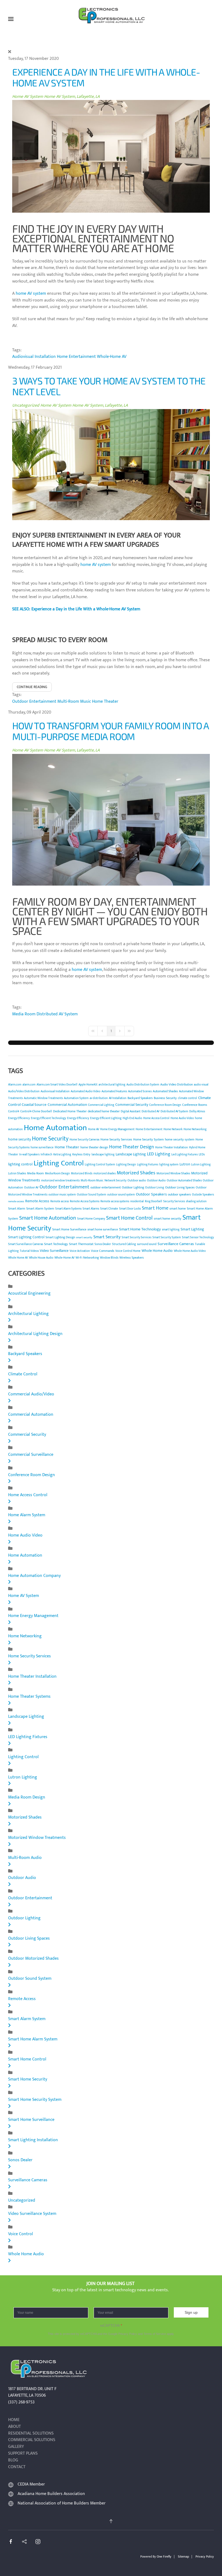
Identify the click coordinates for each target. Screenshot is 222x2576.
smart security (84, 1237)
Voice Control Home (128, 1251)
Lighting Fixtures (148, 1165)
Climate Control (23, 1374)
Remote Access (37, 1201)
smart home (178, 1208)
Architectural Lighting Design (35, 1334)
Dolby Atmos (197, 1112)
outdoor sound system (121, 1195)
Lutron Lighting (201, 1165)
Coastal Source (34, 1105)
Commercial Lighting (101, 1105)
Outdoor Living (155, 1188)
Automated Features (114, 1091)
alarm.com (29, 1085)
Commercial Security (132, 1105)
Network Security (115, 1181)
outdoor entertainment (106, 1187)
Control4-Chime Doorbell (36, 1112)
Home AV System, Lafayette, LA (72, 97)
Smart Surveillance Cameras (26, 1244)
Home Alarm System (27, 1515)
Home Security (50, 1139)
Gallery (16, 2447)
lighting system (169, 1165)
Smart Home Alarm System (33, 2039)
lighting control (20, 1164)
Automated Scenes (140, 1091)
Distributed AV (151, 1112)
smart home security (168, 1219)
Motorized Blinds (82, 1174)
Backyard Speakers (140, 1098)
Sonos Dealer (103, 1244)
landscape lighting (103, 1155)
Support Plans (23, 2454)
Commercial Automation (67, 1105)
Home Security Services (116, 1139)
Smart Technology (56, 1244)
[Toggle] (9, 1300)
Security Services (174, 1201)
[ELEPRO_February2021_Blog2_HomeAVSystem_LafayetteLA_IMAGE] (111, 464)
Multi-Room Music (74, 701)
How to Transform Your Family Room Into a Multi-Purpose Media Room (110, 731)
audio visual (201, 1085)
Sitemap (183, 2556)
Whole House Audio (41, 1258)
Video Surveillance (54, 1251)
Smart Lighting (192, 1229)
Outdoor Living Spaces (180, 1187)
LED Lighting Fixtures (28, 1737)
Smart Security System (167, 1237)
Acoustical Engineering (29, 1293)
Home (14, 2420)
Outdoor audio (137, 1181)
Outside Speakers (203, 1195)
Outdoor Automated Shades (184, 1181)
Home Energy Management (117, 1129)
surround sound (147, 1244)
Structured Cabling (124, 1244)
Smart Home (155, 1208)
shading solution (196, 1201)
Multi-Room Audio (25, 1858)
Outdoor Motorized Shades (33, 1958)
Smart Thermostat (81, 1244)
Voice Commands (103, 1251)
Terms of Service (155, 2334)
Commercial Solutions (32, 2440)
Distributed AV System (57, 1014)
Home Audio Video (182, 1118)
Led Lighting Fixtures (185, 1155)
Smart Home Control (129, 1218)
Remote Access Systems (85, 1201)
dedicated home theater (104, 1111)
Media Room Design (57, 1174)
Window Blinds (109, 1258)
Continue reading (32, 687)
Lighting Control (59, 1163)
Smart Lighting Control (26, 1237)
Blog (13, 2460)
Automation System (76, 1098)
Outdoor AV (31, 1188)
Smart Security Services (136, 1237)
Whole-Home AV (112, 357)
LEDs (202, 1155)
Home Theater (105, 701)
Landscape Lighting (131, 1154)
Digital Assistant (131, 1112)
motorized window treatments (60, 1181)
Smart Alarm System (40, 1208)
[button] (11, 19)
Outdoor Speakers (151, 1194)
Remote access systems (115, 1201)
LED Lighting (159, 1154)
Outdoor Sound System (92, 1195)
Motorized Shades (136, 1173)
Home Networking (195, 1129)
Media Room (24, 1014)
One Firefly (164, 2556)
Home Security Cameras (84, 1140)
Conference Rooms (195, 1105)
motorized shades (105, 1174)
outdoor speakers (179, 1194)
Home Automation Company (34, 1576)
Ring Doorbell (154, 1201)
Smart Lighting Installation (33, 2140)
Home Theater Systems (29, 1697)
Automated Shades (165, 1091)
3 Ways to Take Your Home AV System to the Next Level (109, 386)
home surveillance (42, 1148)
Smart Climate (109, 1209)
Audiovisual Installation (34, 357)
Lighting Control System (100, 1165)
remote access (16, 1201)
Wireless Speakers (132, 1258)
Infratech (46, 1155)
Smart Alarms (91, 1209)
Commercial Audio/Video (31, 1394)
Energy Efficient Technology (48, 1118)
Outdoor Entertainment (34, 701)
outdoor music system (62, 1195)
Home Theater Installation (172, 1148)
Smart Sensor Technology (198, 1237)
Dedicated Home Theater (70, 1111)
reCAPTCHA (111, 2326)
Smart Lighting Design (60, 1237)
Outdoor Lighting (133, 1187)
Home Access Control (156, 1118)
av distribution (99, 1098)
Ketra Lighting (62, 1155)
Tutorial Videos (29, 1251)
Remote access (60, 1201)
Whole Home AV (18, 1258)
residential (137, 1201)
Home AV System (28, 97)
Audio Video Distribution (177, 1084)
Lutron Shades (17, 1174)
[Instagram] (38, 2541)
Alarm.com (15, 1085)
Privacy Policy (128, 2334)
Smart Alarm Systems (68, 1209)
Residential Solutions (31, 2434)
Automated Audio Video (86, 1091)
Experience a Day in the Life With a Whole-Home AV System (106, 77)
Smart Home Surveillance (69, 1229)
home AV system (31, 294)
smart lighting (171, 1230)
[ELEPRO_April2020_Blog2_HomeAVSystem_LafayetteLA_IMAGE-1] (111, 820)
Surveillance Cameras (176, 1244)
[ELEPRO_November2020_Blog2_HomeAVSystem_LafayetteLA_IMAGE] (111, 156)
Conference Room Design (165, 1105)
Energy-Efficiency (78, 1118)
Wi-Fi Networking (87, 1258)
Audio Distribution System (143, 1085)
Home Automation (55, 1128)
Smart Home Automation (48, 1218)
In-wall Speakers (29, 1155)
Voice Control (21, 2234)
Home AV (94, 1129)
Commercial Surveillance (31, 1455)
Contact (17, 2467)
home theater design (94, 1147)
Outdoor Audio (156, 1181)
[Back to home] (111, 19)
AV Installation (118, 1098)
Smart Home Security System (35, 2100)
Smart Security (107, 1237)
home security (19, 1139)
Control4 (14, 1112)
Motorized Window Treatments (37, 1838)
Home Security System (148, 1139)
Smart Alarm (17, 1208)
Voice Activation (80, 1251)
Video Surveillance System (32, 2214)
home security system (180, 1139)
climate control (187, 1098)
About (14, 2427)
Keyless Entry (81, 1154)
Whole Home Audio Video (190, 1251)
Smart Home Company (91, 1219)
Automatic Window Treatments (43, 1098)
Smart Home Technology (140, 1229)
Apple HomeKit (88, 1085)
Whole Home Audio (157, 1251)
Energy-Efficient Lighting (106, 1118)
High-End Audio (132, 1118)
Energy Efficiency (19, 1118)
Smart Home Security (28, 2079)
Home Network (173, 1129)
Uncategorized (26, 405)
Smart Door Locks (130, 1209)
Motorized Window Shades (173, 1174)
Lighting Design (126, 1165)
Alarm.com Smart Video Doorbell (57, 1085)
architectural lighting (112, 1085)
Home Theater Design (132, 1147)
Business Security (165, 1098)
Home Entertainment (76, 357)
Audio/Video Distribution (24, 1091)
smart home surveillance (103, 1230)
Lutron (185, 1164)
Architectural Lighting (28, 1314)
